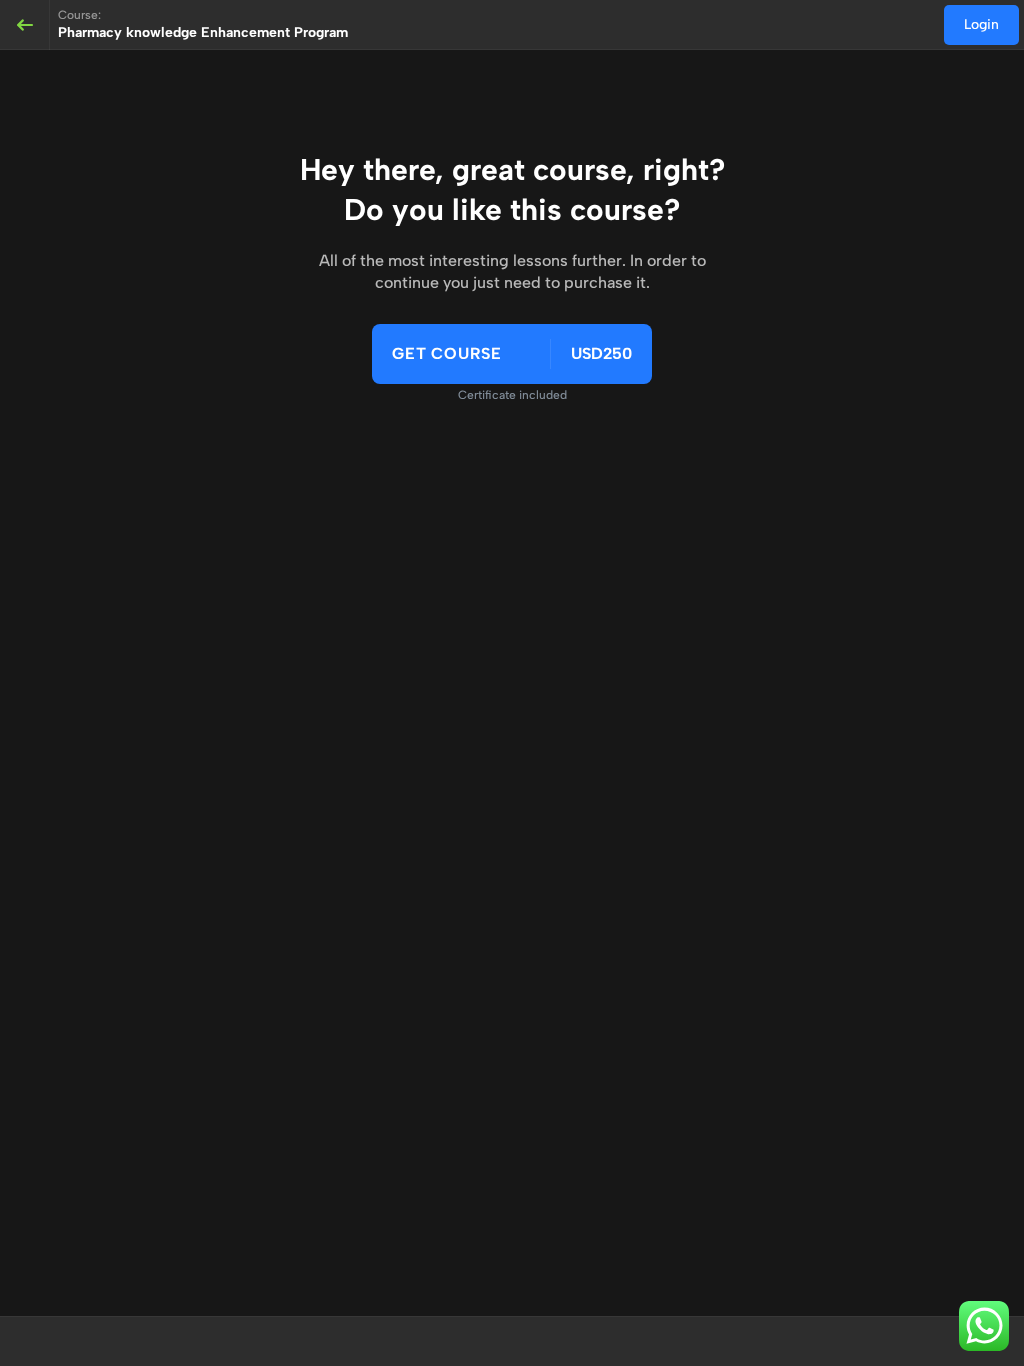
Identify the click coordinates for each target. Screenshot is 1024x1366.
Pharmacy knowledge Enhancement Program (203, 32)
